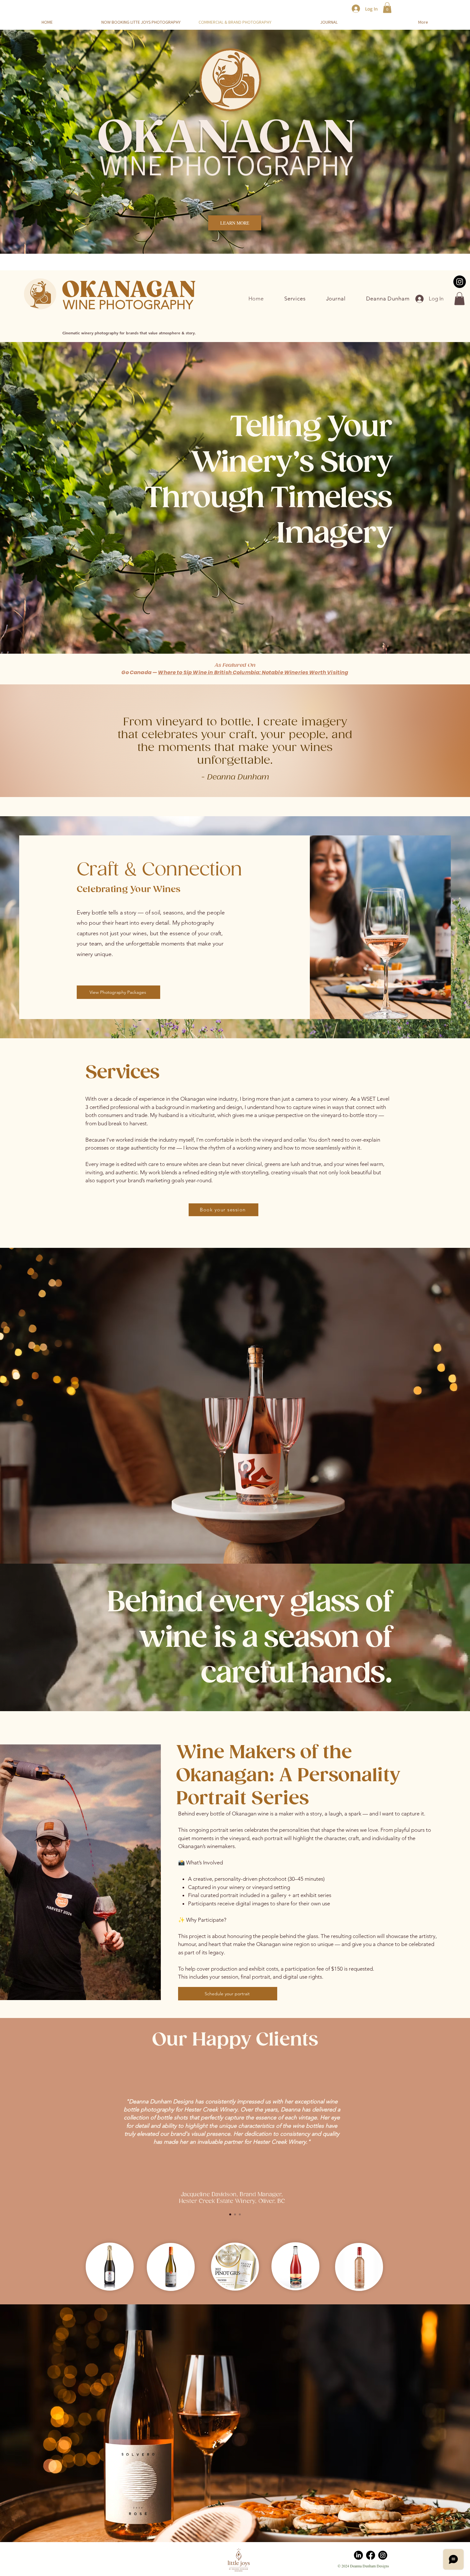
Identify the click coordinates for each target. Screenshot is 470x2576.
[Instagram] (383, 2555)
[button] (387, 8)
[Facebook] (371, 2555)
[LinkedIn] (358, 2555)
